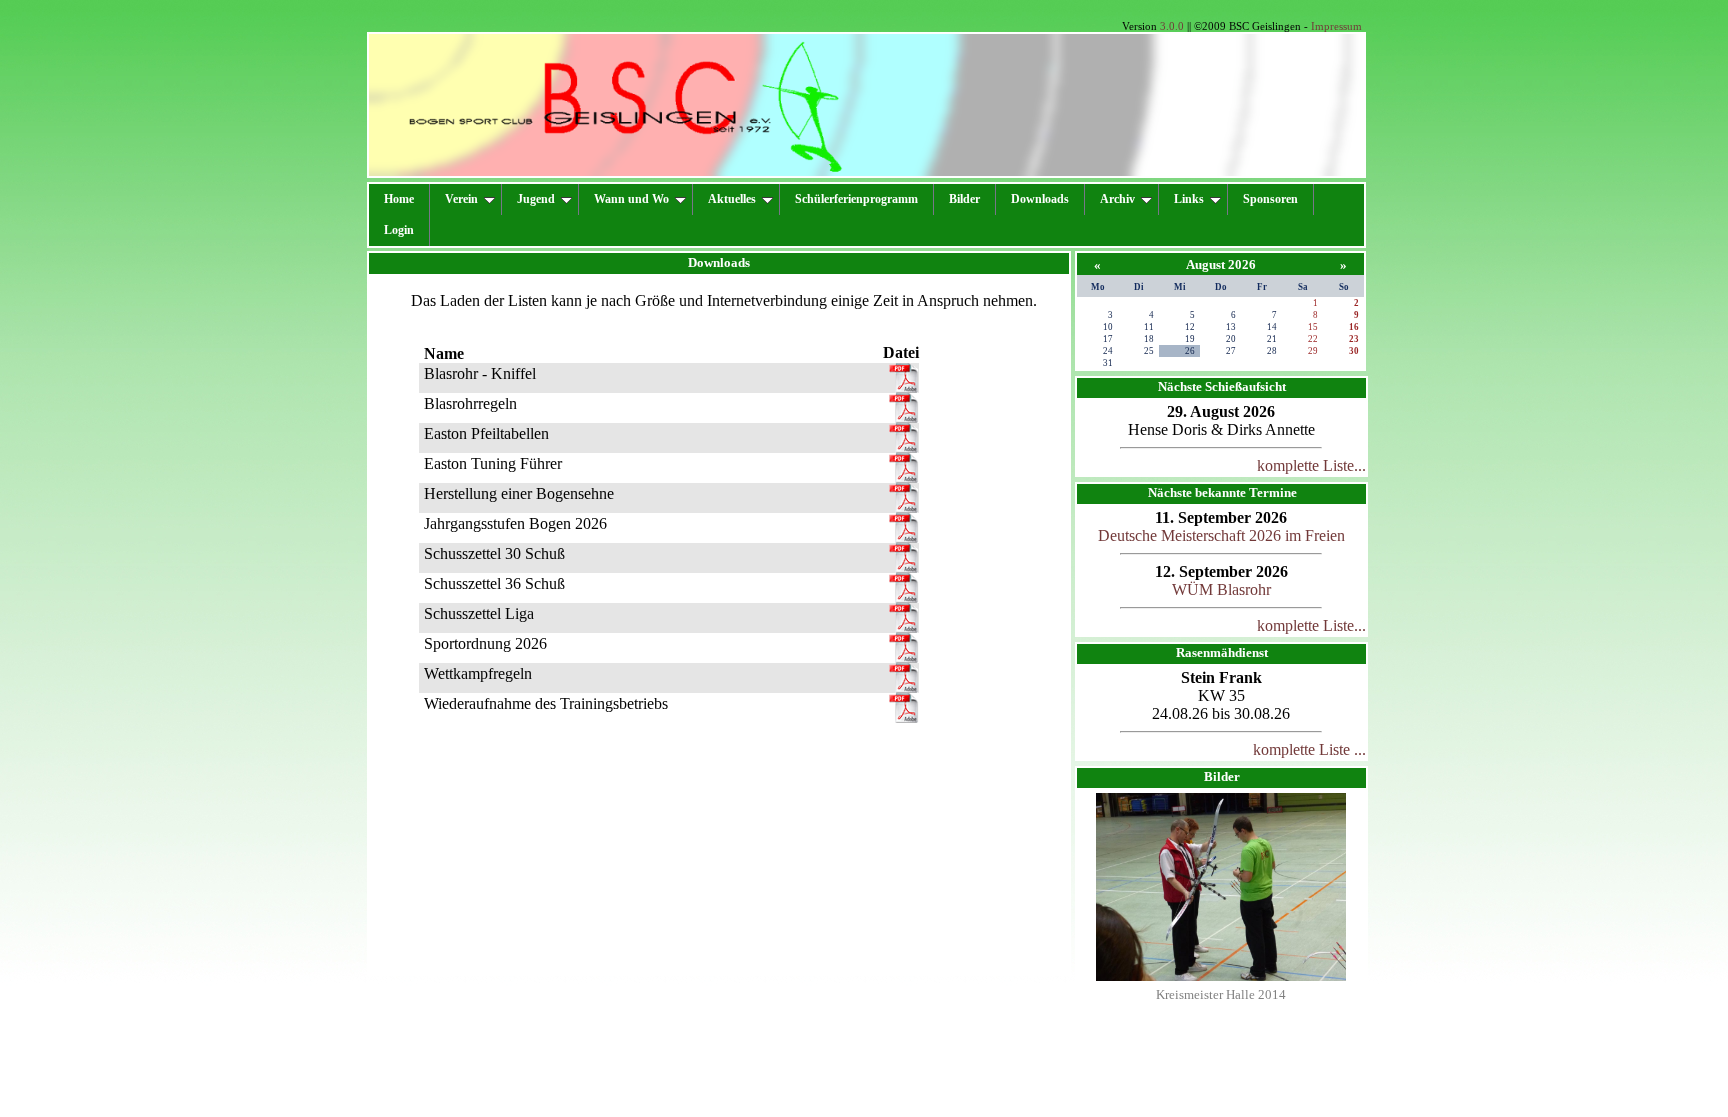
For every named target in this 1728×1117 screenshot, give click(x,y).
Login (399, 230)
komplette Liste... (1311, 465)
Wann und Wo (631, 199)
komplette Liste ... (1309, 749)
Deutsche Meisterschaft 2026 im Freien (1221, 535)
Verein (461, 199)
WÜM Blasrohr (1221, 589)
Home (399, 199)
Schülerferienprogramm (856, 199)
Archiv (1117, 199)
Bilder (964, 199)
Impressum (1336, 26)
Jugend (536, 199)
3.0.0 (1172, 26)
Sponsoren (1270, 199)
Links (1189, 199)
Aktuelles (732, 199)
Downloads (1040, 199)
